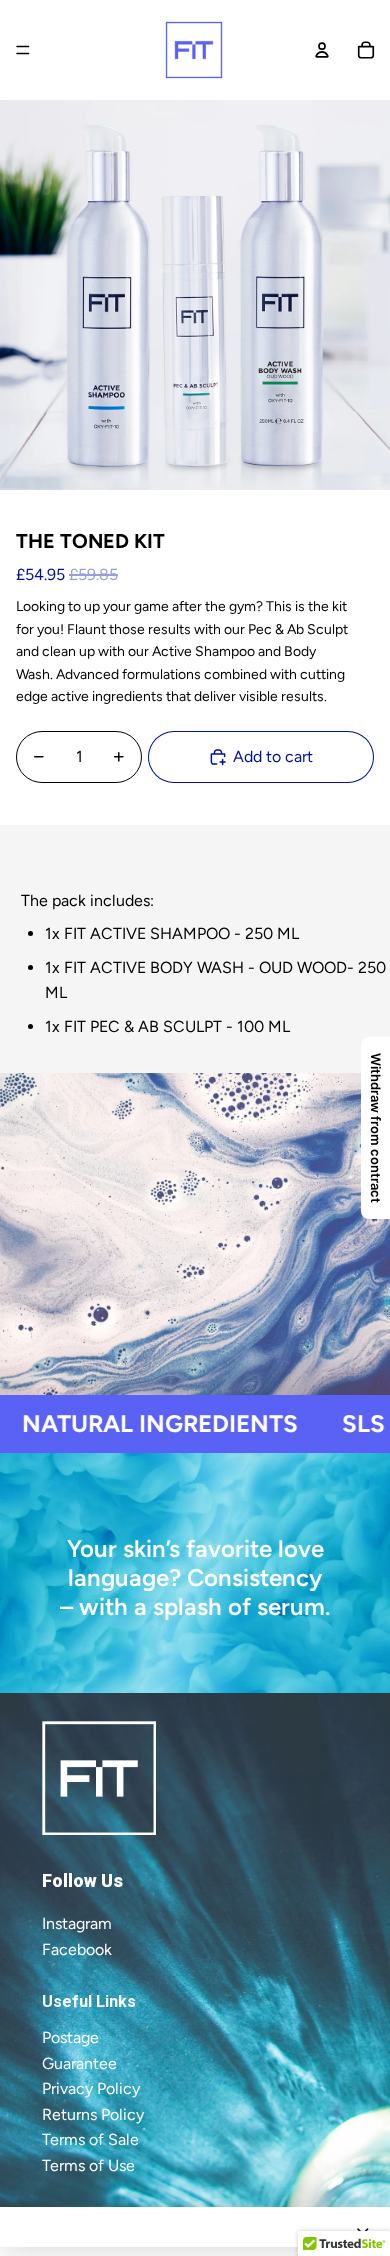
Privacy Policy (91, 2088)
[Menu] (23, 50)
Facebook (77, 1949)
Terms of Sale (90, 2139)
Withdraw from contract (376, 1128)
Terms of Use (88, 2165)
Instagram (77, 1923)
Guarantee (79, 2063)
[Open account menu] (322, 50)
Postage (70, 2037)
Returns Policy (93, 2114)
